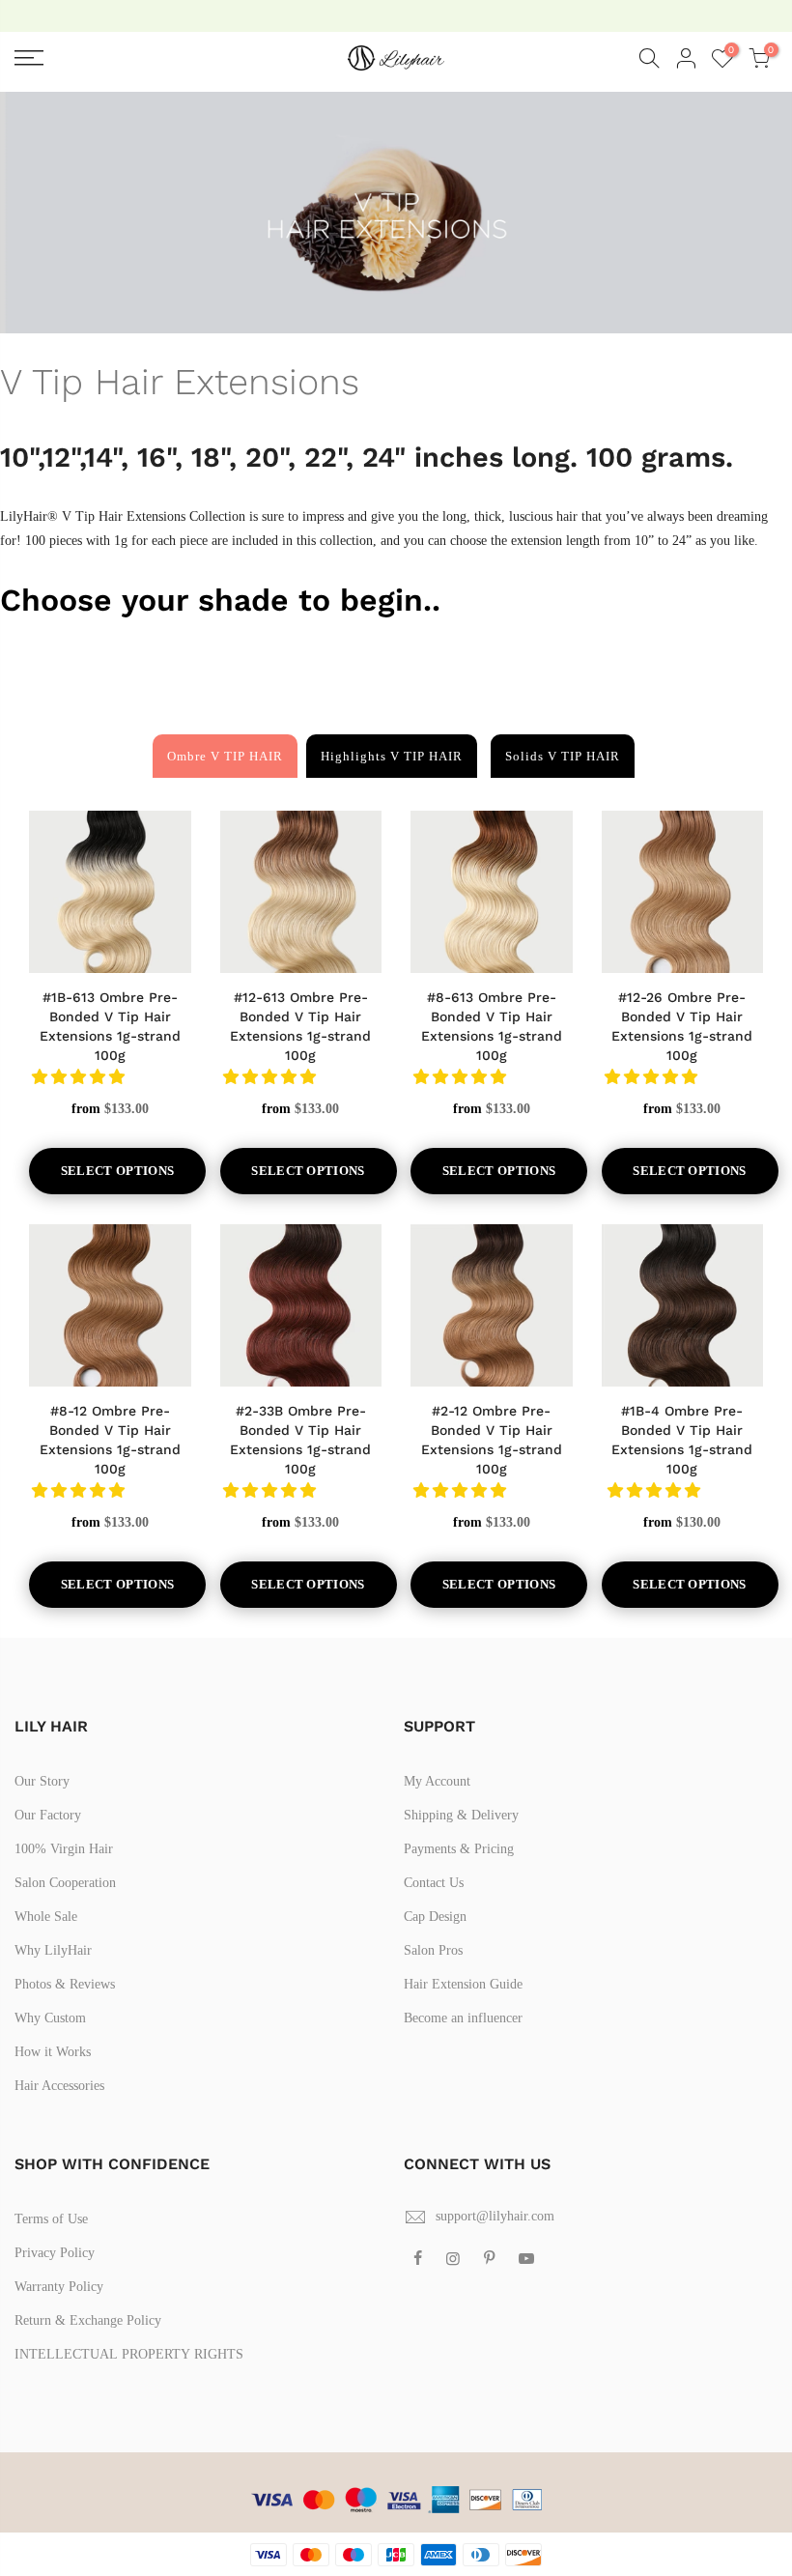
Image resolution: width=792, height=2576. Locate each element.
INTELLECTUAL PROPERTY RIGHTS (129, 2354)
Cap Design (435, 1917)
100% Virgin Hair (64, 1849)
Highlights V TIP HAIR (392, 756)
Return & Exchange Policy (88, 2320)
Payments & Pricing (459, 1849)
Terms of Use (51, 2219)
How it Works (53, 2052)
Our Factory (48, 1815)
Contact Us (434, 1883)
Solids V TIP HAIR (563, 756)
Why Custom (50, 2018)
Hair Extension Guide (463, 1984)
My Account (437, 1781)
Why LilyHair (53, 1950)
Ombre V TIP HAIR (225, 756)
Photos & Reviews (65, 1984)
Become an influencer (463, 2018)
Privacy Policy (55, 2253)
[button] (80, 1077)
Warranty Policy (59, 2287)
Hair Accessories (59, 2086)
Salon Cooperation (65, 1883)
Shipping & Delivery (461, 1815)
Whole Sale (46, 1917)
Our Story (42, 1781)
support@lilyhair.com (495, 2216)
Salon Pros (433, 1950)
